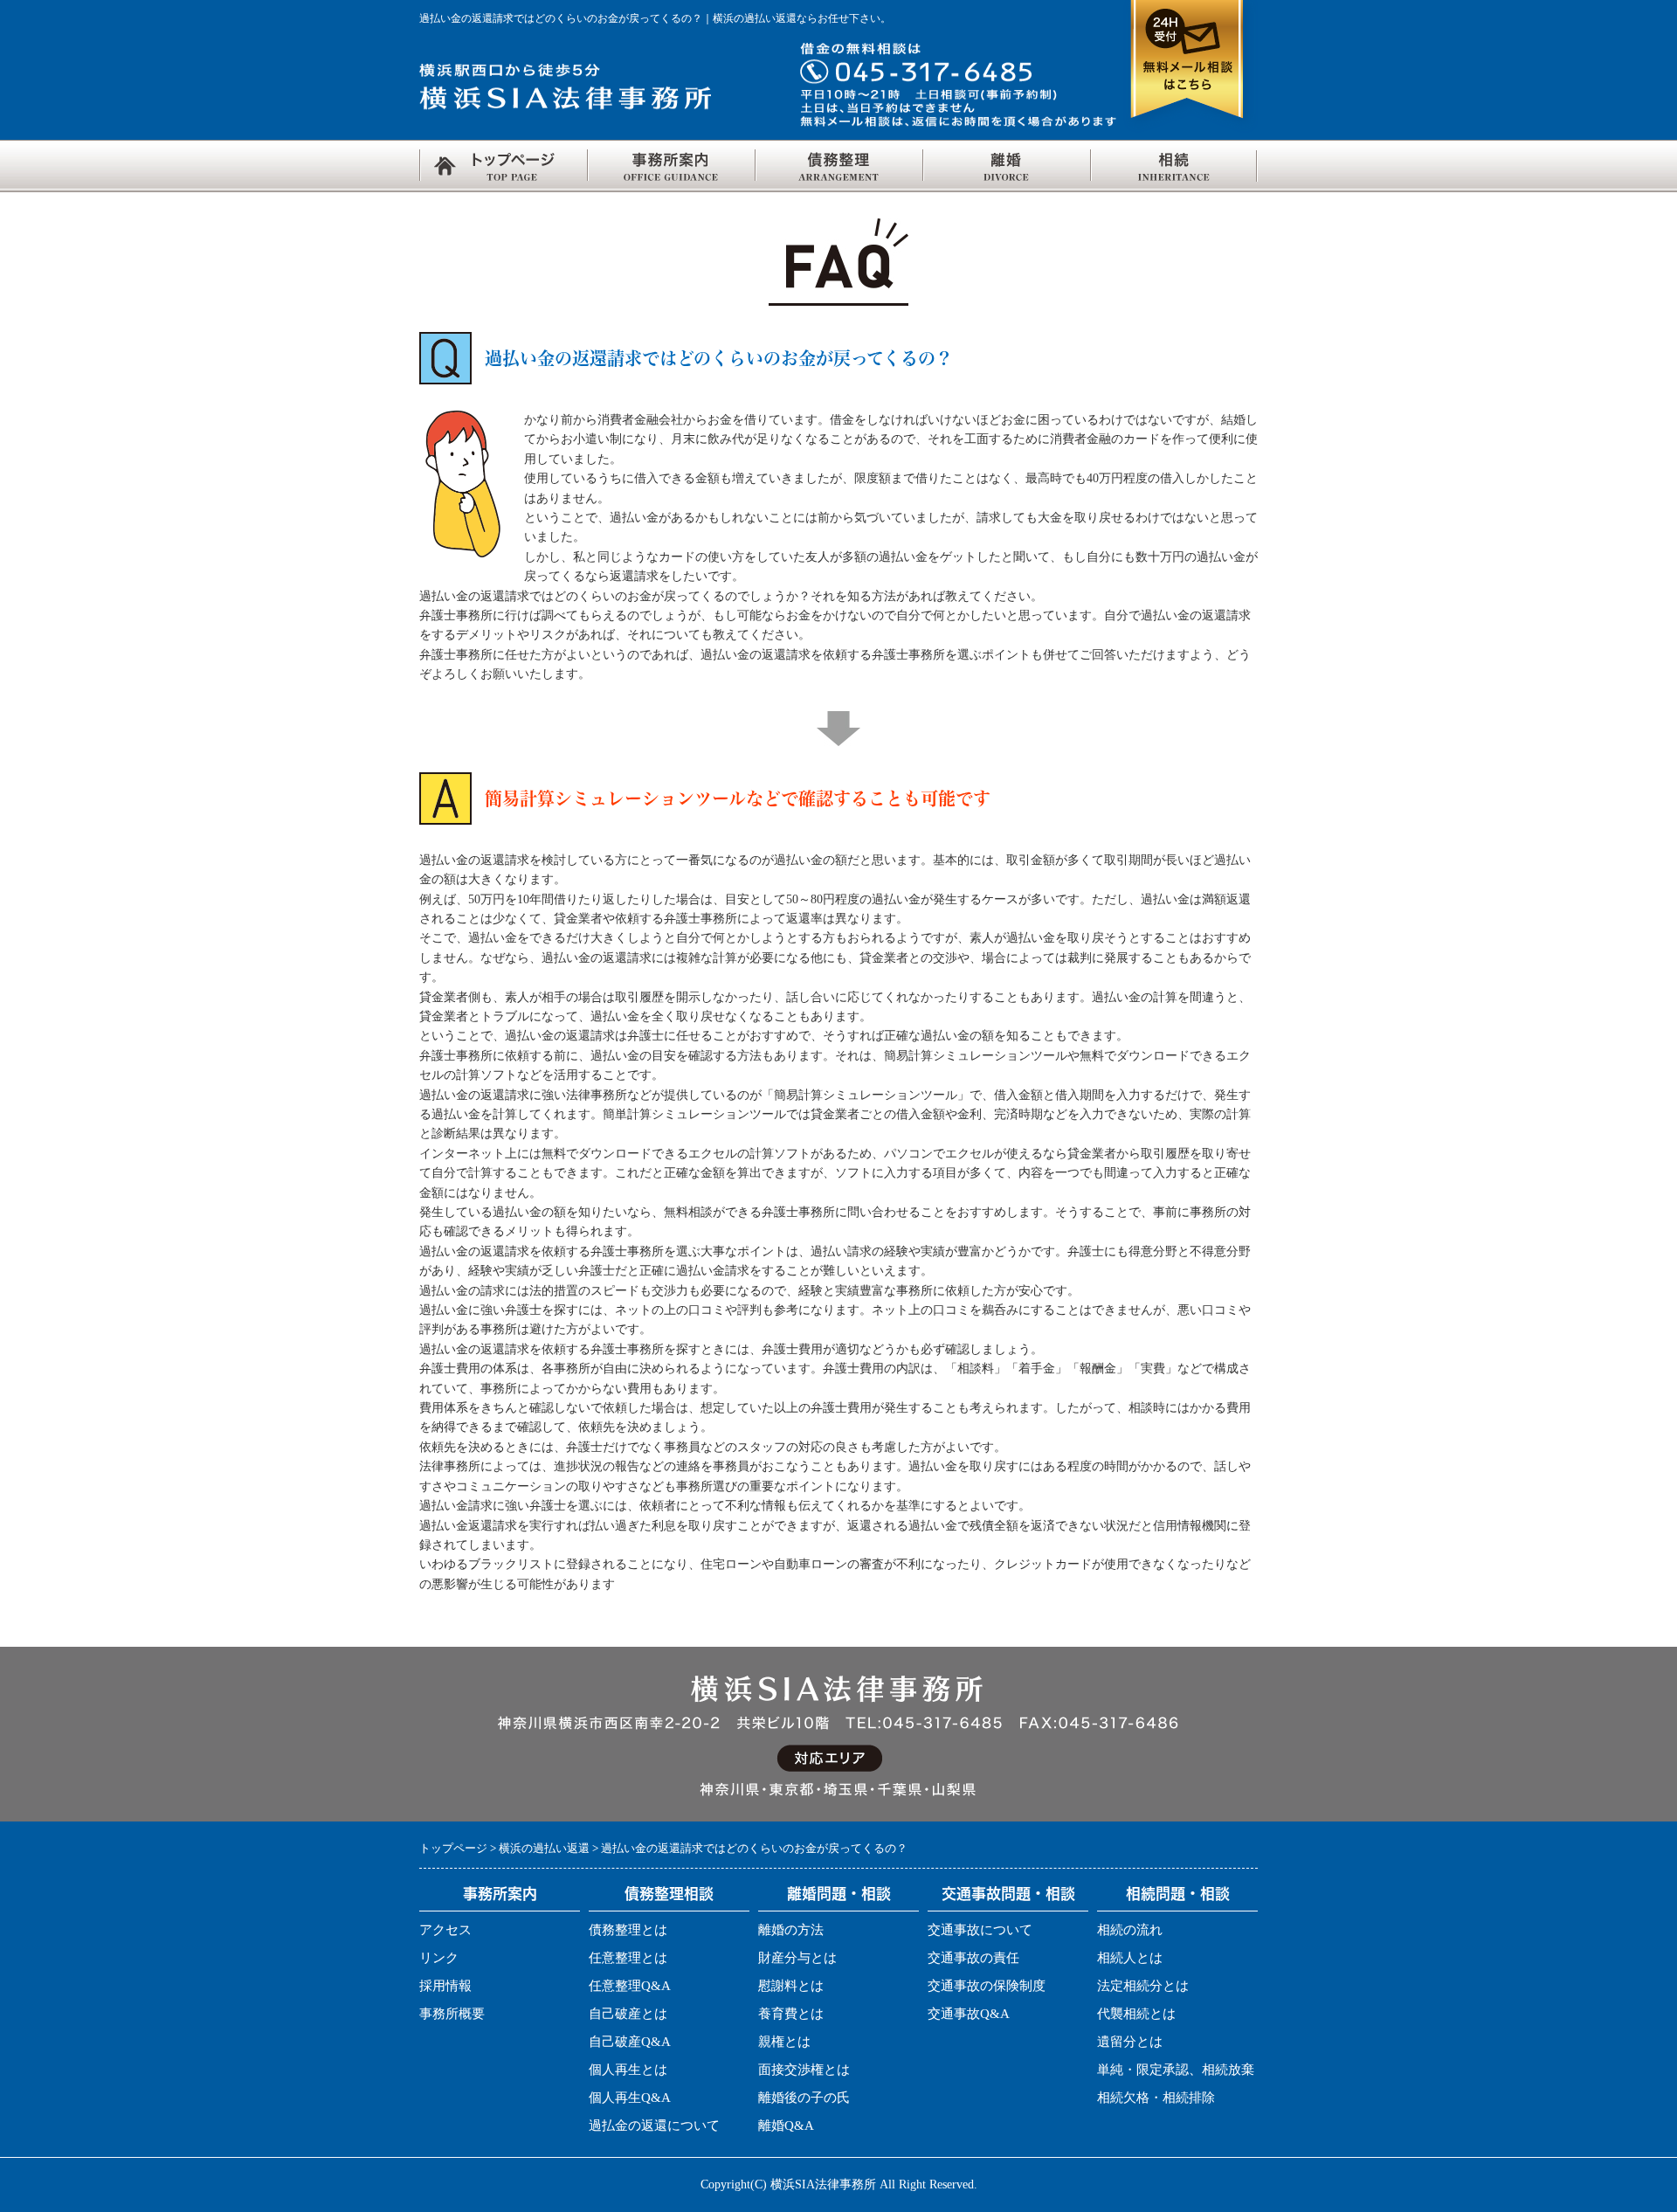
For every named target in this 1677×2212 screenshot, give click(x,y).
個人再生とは (628, 2070)
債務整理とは (628, 1930)
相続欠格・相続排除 (1156, 2098)
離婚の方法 (791, 1930)
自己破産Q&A (630, 2042)
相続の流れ (1130, 1930)
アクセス (445, 1930)
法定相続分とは (1143, 1986)
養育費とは (791, 2014)
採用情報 (445, 1986)
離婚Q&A (786, 2126)
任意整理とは (628, 1958)
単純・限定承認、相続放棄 (1176, 2070)
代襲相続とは (1136, 2014)
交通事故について (980, 1930)
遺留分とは (1130, 2042)
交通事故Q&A (969, 2014)
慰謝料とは (791, 1986)
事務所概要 (452, 2014)
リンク (439, 1958)
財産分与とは (797, 1958)
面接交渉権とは (804, 2070)
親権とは (784, 2042)
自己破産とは (628, 2014)
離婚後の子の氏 (804, 2098)
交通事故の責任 (973, 1958)
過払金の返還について (654, 2126)
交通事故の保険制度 (987, 1986)
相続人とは (1130, 1958)
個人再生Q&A (630, 2098)
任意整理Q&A (630, 1986)
